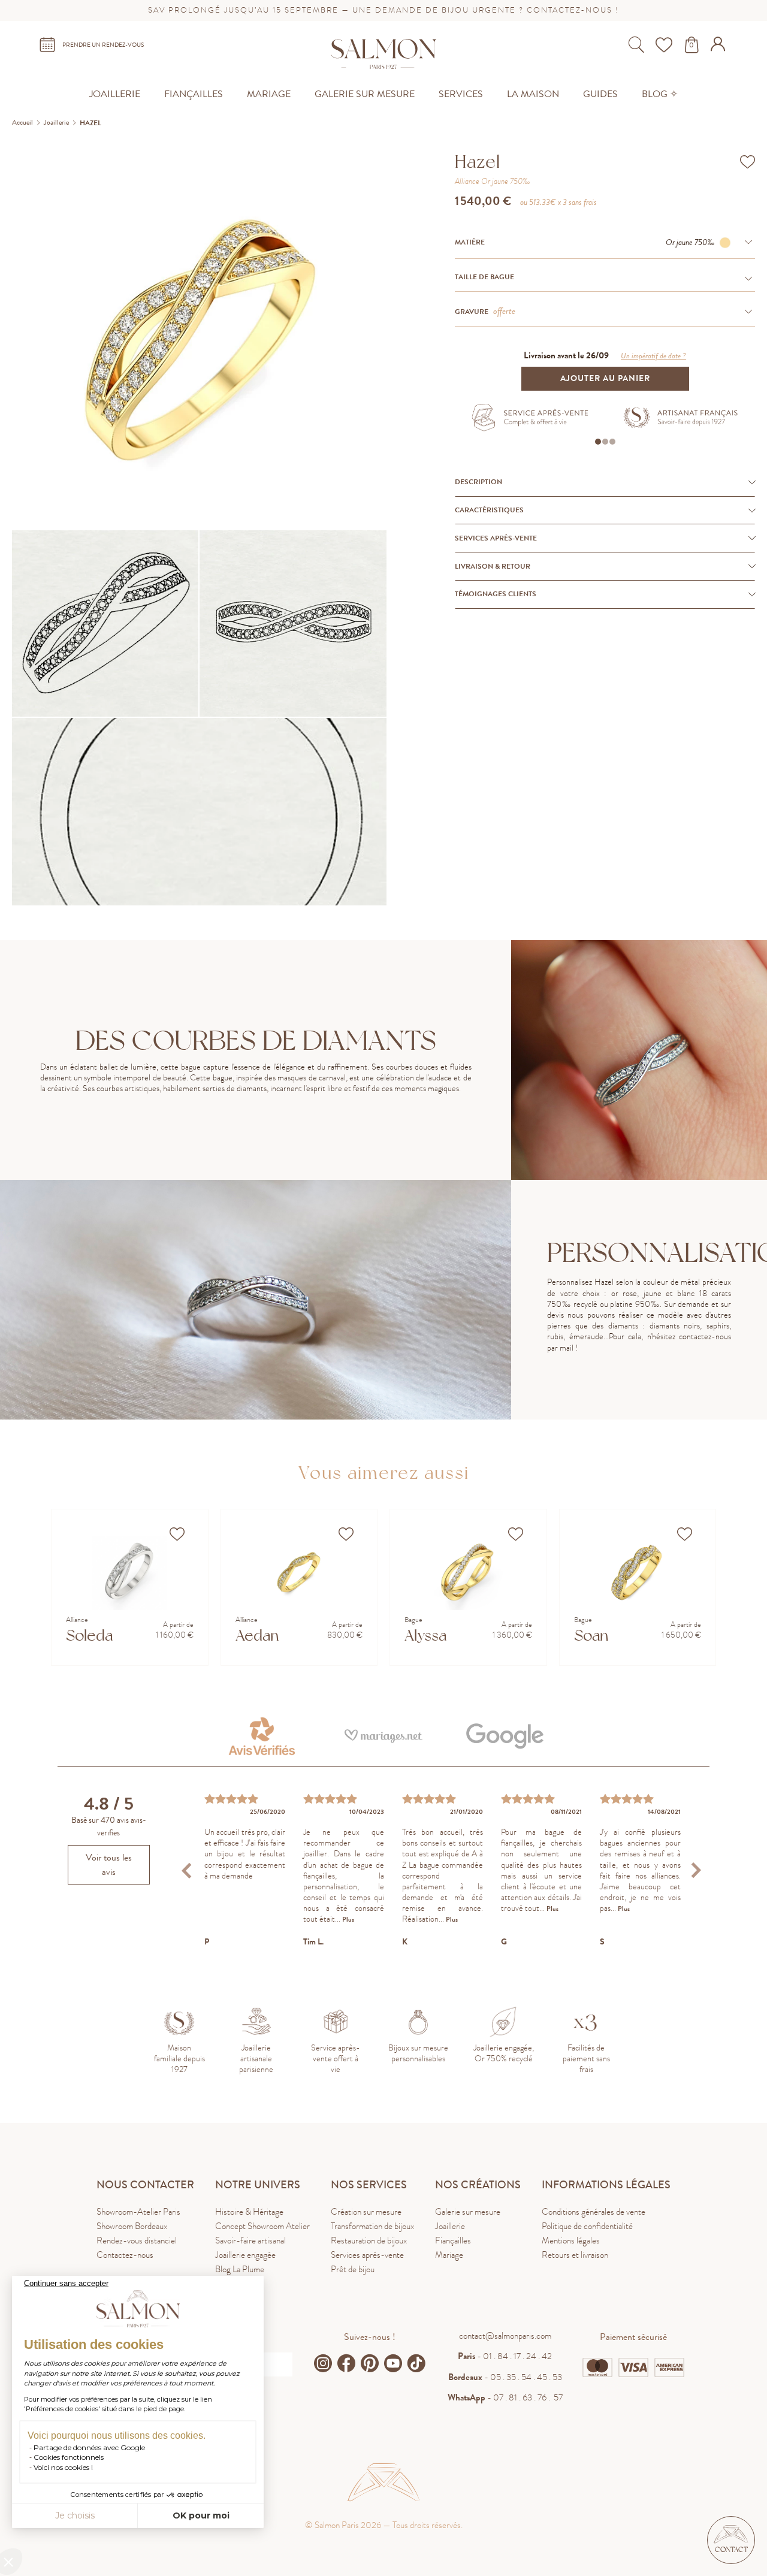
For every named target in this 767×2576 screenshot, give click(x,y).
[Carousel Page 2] (605, 442)
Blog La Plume (240, 2269)
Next (696, 1870)
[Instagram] (323, 2363)
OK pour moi (201, 2515)
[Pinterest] (370, 2363)
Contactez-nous (125, 2255)
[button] (731, 2540)
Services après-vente (367, 2255)
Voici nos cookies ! (63, 2467)
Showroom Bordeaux (132, 2226)
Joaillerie (450, 2226)
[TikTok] (416, 2363)
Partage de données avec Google (89, 2447)
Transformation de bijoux (372, 2226)
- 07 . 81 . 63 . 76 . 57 (505, 2397)
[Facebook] (346, 2363)
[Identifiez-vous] (719, 48)
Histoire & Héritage (249, 2212)
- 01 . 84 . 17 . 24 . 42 (505, 2356)
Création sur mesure (366, 2212)
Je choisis (75, 2515)
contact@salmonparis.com (505, 2336)
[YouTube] (393, 2363)
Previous (188, 1870)
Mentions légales (571, 2240)
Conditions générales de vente (594, 2212)
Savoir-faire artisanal (250, 2240)
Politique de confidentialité (587, 2226)
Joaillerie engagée (245, 2255)
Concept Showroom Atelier (262, 2226)
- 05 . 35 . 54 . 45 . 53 (505, 2377)
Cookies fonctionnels (69, 2457)
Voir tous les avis (109, 1865)
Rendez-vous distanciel (137, 2240)
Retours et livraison (575, 2255)
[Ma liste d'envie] (665, 45)
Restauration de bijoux (369, 2240)
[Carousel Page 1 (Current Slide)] (598, 442)
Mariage (449, 2255)
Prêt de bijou (353, 2269)
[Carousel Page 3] (612, 442)
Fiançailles (453, 2240)
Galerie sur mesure (468, 2212)
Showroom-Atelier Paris (138, 2212)
